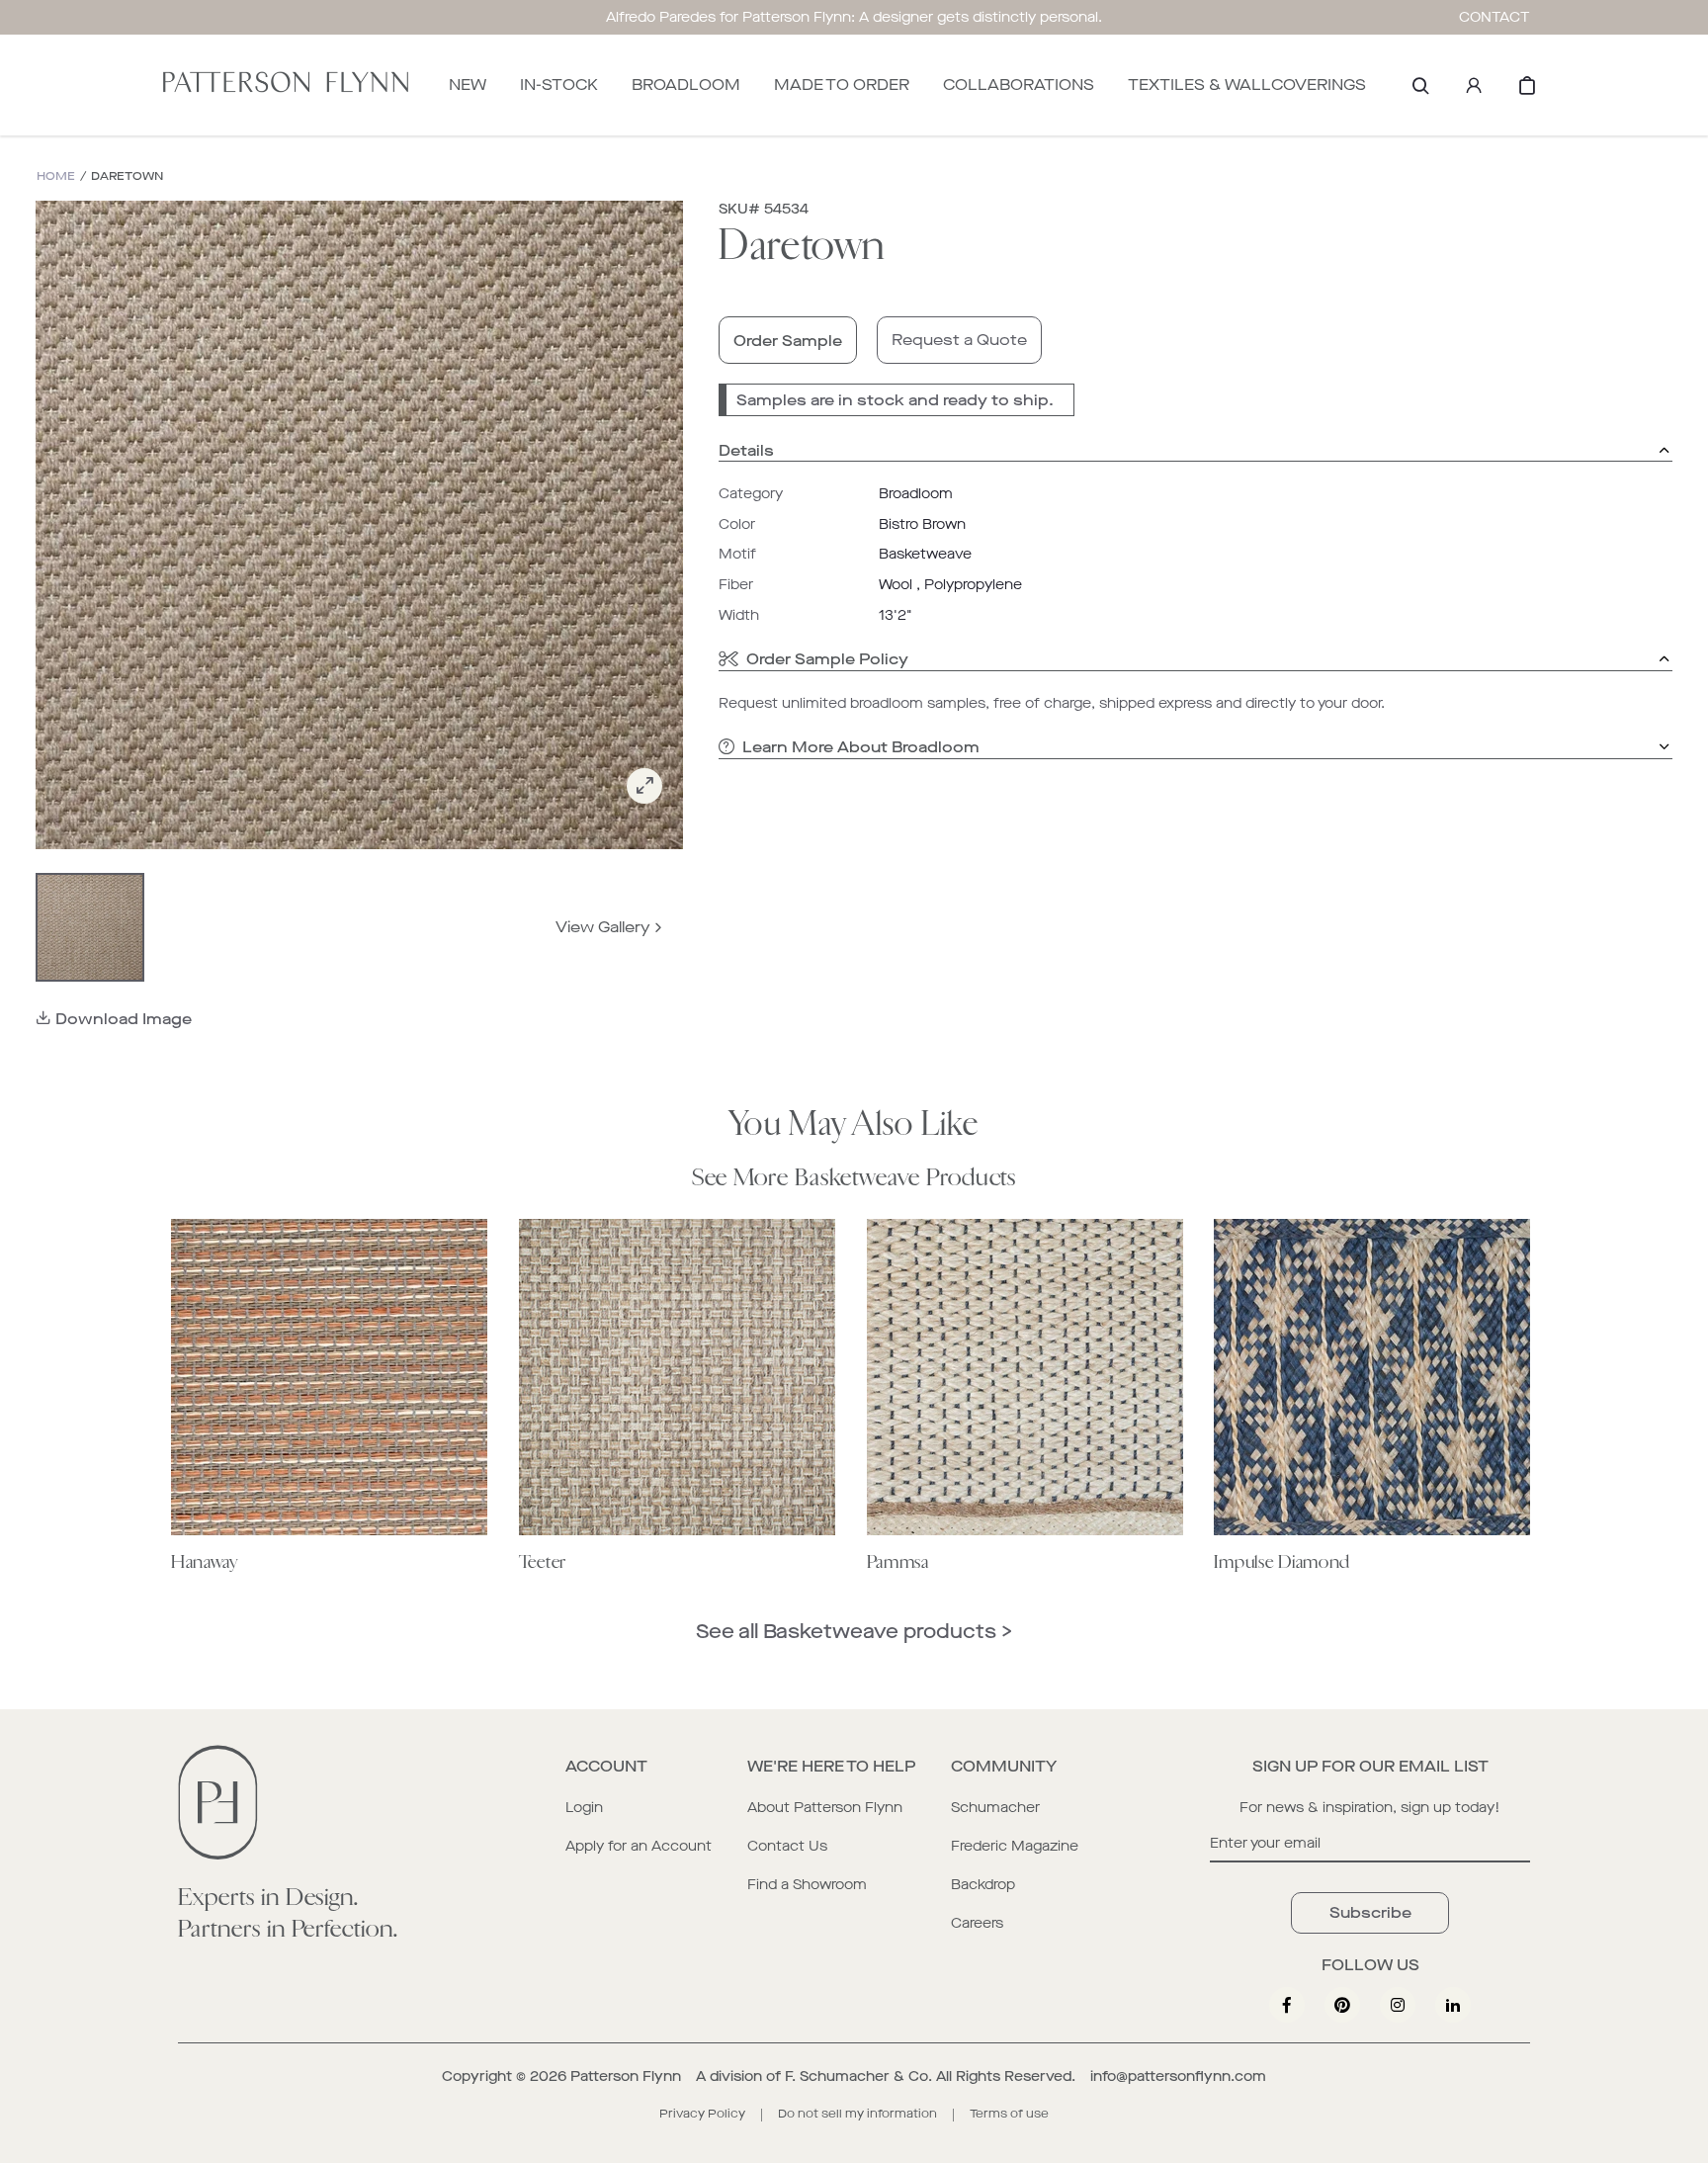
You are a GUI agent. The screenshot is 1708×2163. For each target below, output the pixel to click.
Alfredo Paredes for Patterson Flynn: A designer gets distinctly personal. (854, 17)
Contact (1494, 17)
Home (56, 176)
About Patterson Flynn (825, 1808)
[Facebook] (1287, 2005)
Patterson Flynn (626, 2076)
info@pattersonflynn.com (1178, 2076)
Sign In (1474, 85)
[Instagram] (1398, 2005)
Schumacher (995, 1808)
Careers (977, 1923)
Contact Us (787, 1846)
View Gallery (603, 927)
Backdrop (983, 1885)
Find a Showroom (807, 1885)
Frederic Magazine (1015, 1846)
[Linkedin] (1453, 2005)
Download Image (124, 1019)
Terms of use (1009, 2114)
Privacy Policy (702, 2114)
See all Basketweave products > (854, 1632)
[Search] (1420, 85)
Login (584, 1808)
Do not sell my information (857, 2114)
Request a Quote (959, 340)
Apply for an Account (639, 1846)
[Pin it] (1342, 2005)
